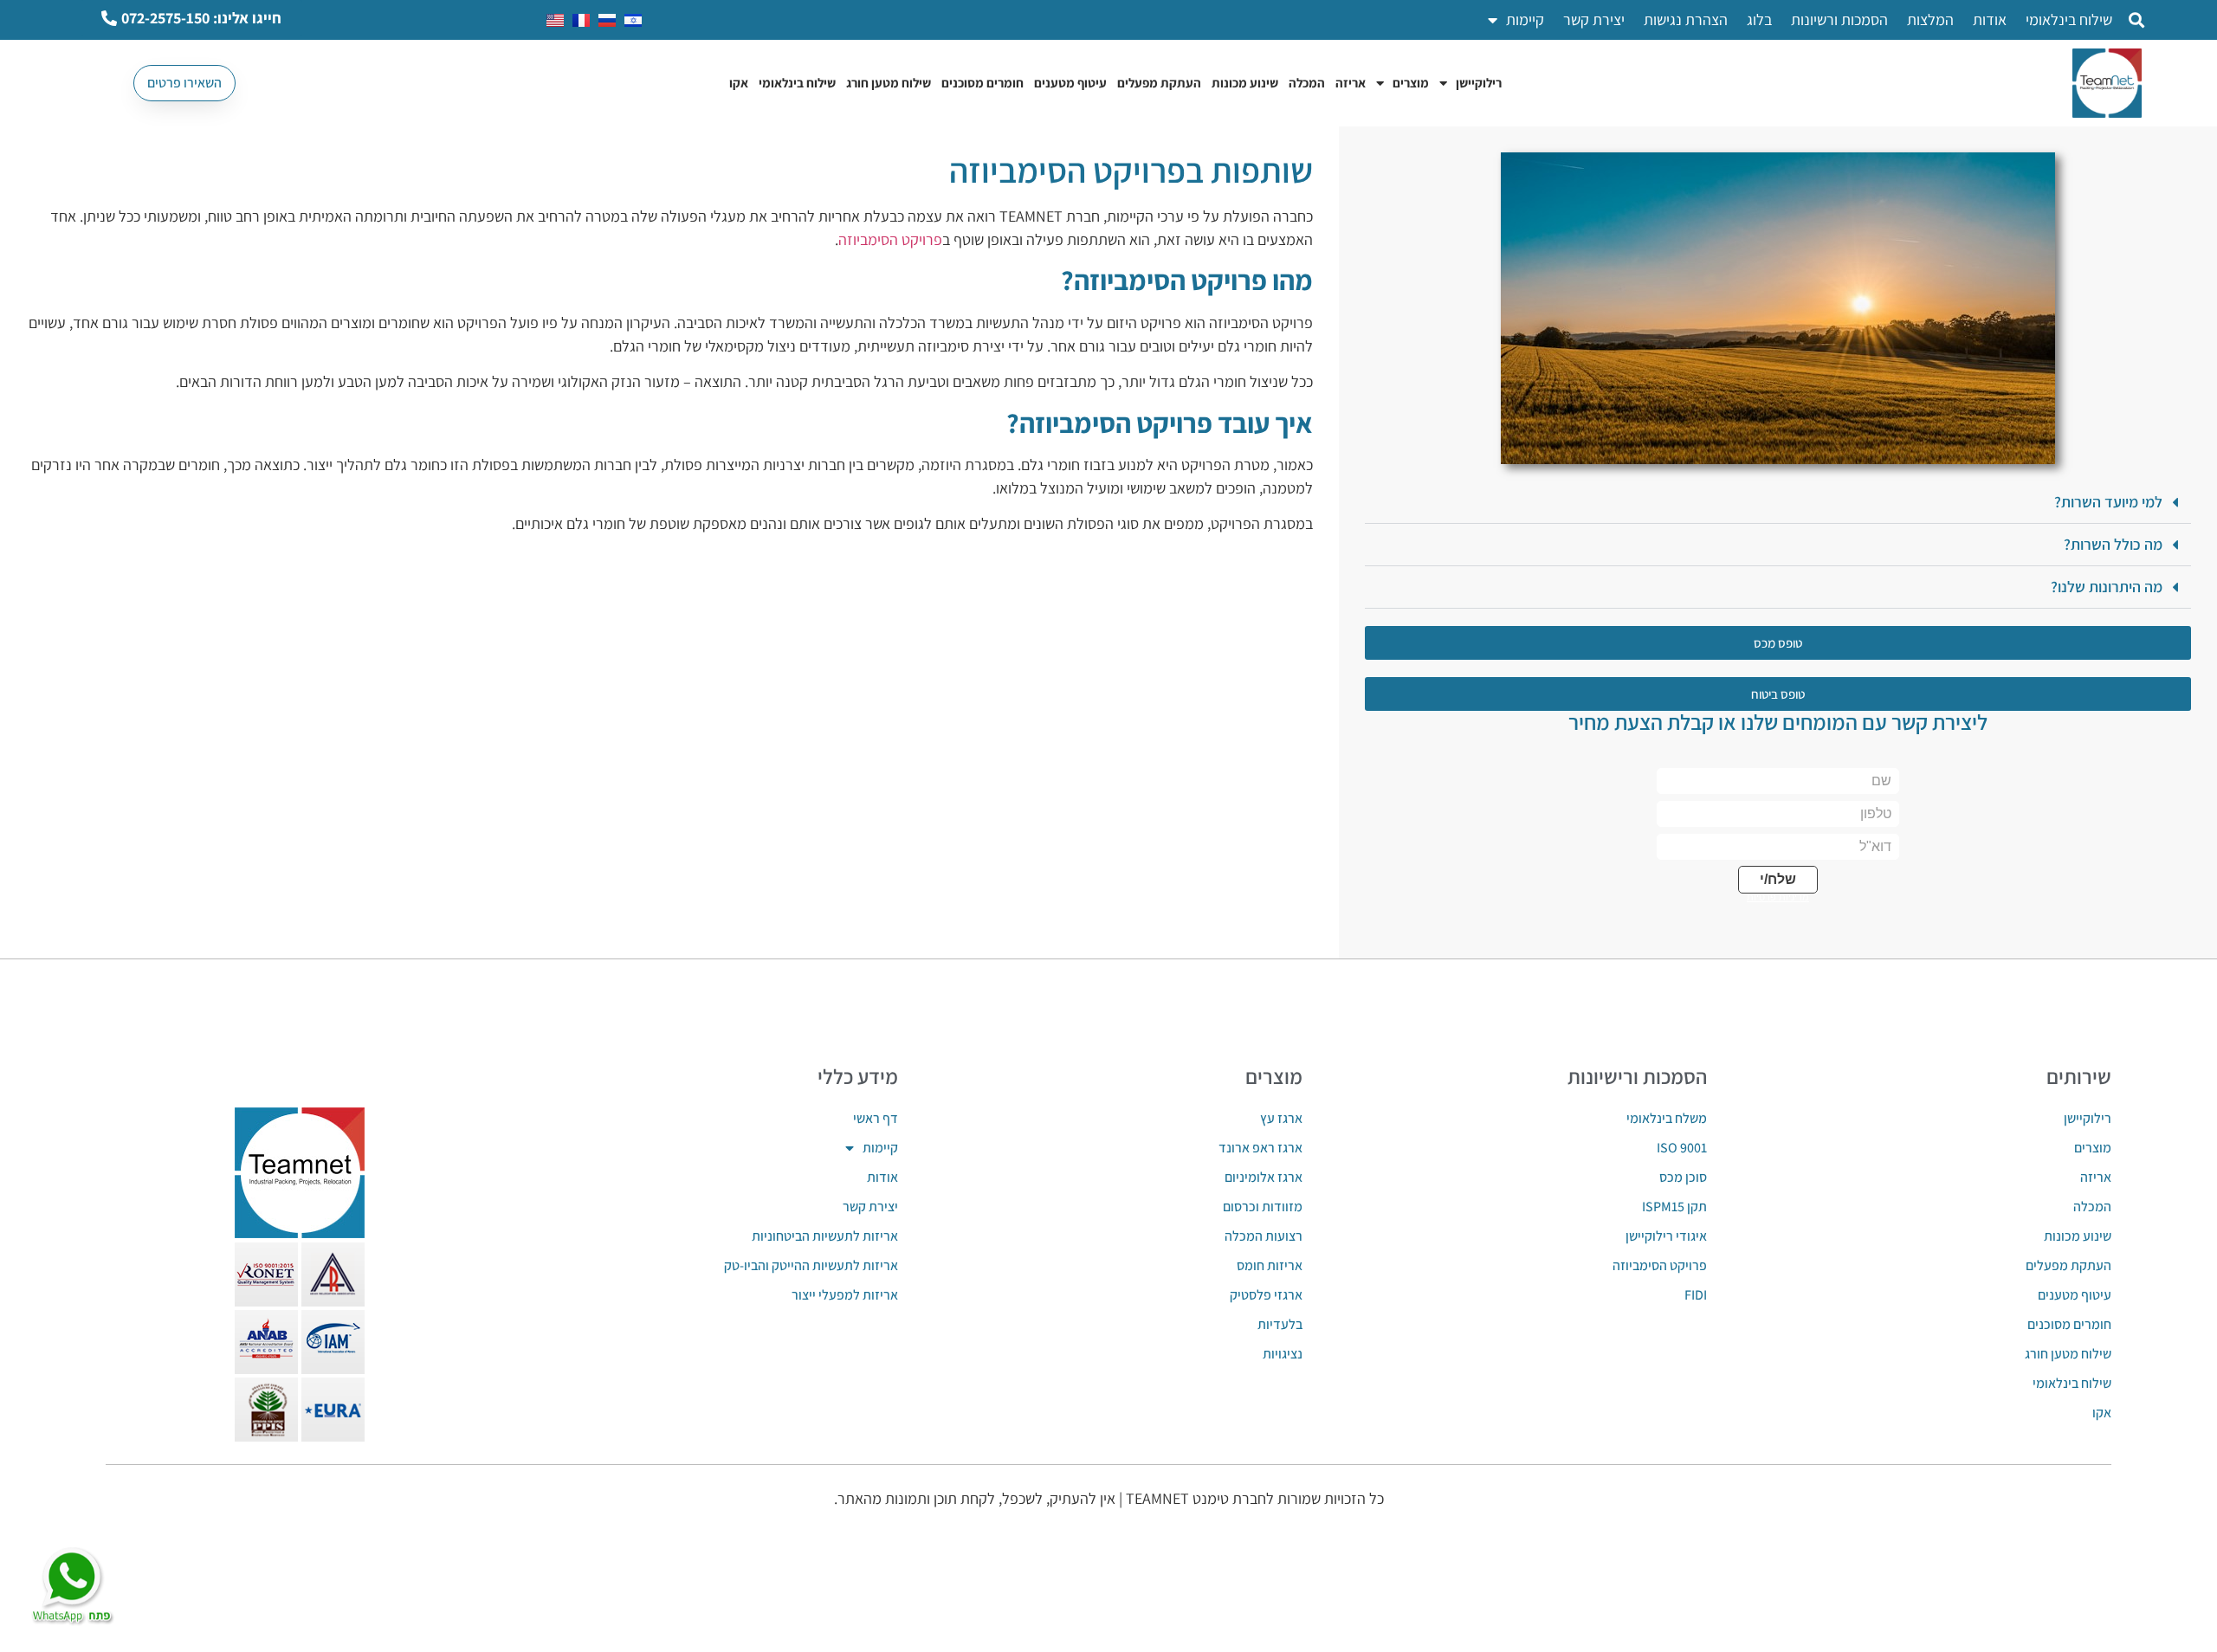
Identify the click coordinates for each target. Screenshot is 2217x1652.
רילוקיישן (1479, 83)
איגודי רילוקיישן (1666, 1236)
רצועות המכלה (1264, 1236)
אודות (1990, 19)
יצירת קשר (1594, 19)
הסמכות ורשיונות (1839, 19)
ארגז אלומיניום (1264, 1177)
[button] (2136, 20)
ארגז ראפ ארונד (1260, 1148)
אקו (739, 83)
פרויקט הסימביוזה (890, 239)
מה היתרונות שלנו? (2107, 587)
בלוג (1759, 19)
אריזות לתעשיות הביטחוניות (824, 1236)
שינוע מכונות (1245, 83)
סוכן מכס (1683, 1177)
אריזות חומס (1270, 1265)
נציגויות (1283, 1354)
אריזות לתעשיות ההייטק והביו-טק (811, 1265)
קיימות (1525, 19)
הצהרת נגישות (1686, 19)
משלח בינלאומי (1667, 1118)
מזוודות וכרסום (1263, 1207)
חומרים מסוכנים (982, 83)
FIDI (1696, 1295)
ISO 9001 (1682, 1148)
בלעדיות (1280, 1324)
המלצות (1930, 19)
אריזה (1351, 83)
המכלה (1307, 83)
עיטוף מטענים (1070, 83)
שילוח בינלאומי (2069, 19)
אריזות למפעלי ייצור (844, 1295)
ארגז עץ (1281, 1118)
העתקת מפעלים (1159, 83)
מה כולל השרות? (2113, 544)
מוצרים (1411, 83)
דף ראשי (875, 1118)
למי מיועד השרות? (2108, 502)
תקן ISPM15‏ (1674, 1207)
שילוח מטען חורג (889, 83)
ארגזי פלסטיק (1266, 1295)
